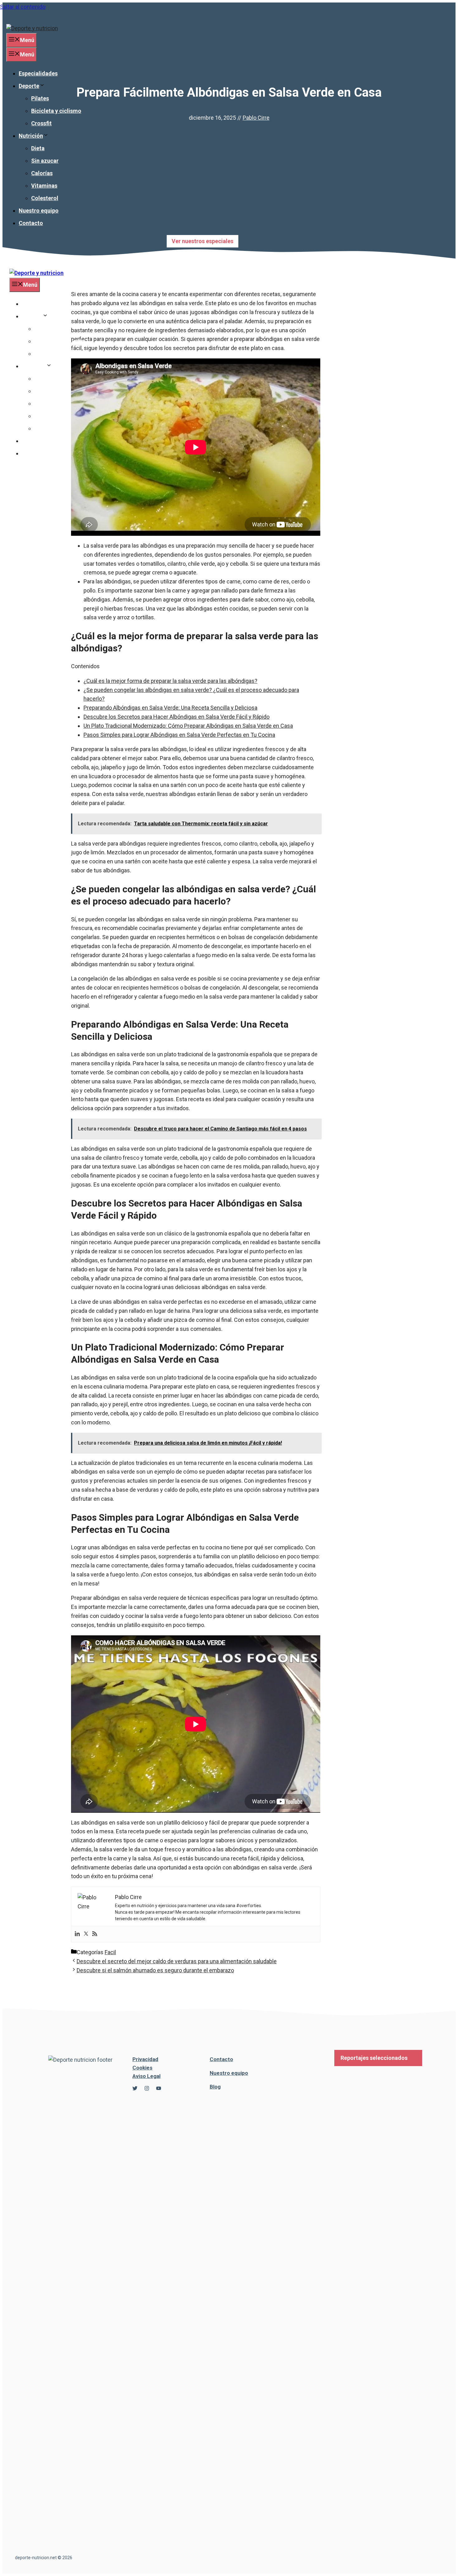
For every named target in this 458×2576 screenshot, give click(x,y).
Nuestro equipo (39, 211)
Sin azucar (45, 161)
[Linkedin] (77, 1934)
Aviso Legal (146, 2076)
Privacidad (145, 2059)
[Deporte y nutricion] (36, 273)
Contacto (31, 223)
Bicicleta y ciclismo (56, 111)
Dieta (38, 148)
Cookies (142, 2068)
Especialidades (38, 73)
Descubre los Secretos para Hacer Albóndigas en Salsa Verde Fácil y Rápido (177, 717)
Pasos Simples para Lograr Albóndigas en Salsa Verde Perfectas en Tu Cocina (179, 735)
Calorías (42, 173)
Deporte (29, 86)
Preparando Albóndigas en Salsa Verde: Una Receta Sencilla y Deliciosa (170, 708)
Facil (110, 1952)
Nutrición (31, 136)
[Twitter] (86, 1934)
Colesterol (45, 198)
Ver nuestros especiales (203, 241)
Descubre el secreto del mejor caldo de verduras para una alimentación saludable (177, 1961)
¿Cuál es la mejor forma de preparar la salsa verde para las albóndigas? (170, 681)
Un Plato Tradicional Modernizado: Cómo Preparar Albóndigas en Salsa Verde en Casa (188, 726)
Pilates (40, 98)
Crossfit (41, 123)
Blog (215, 2087)
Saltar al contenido (23, 7)
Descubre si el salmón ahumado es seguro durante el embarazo (155, 1970)
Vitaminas (44, 186)
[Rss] (95, 1934)
